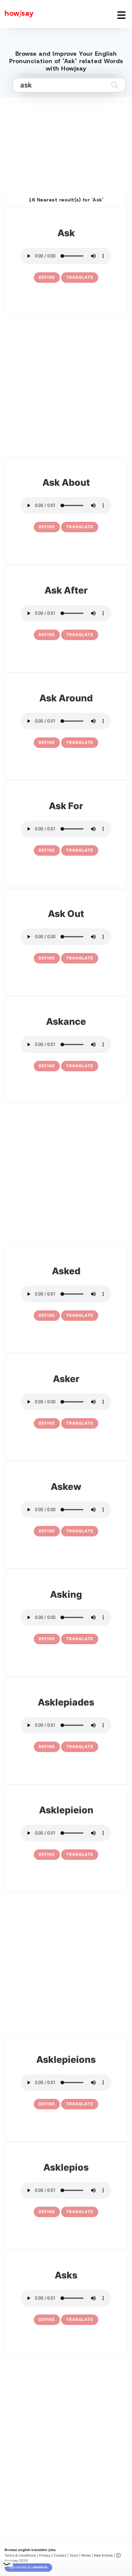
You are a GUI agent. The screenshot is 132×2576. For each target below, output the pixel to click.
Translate (80, 277)
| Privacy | (45, 2555)
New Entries (103, 2555)
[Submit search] (115, 85)
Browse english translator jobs (30, 2550)
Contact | (61, 2555)
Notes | (88, 2555)
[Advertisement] (66, 138)
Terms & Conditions (20, 2555)
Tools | (75, 2555)
